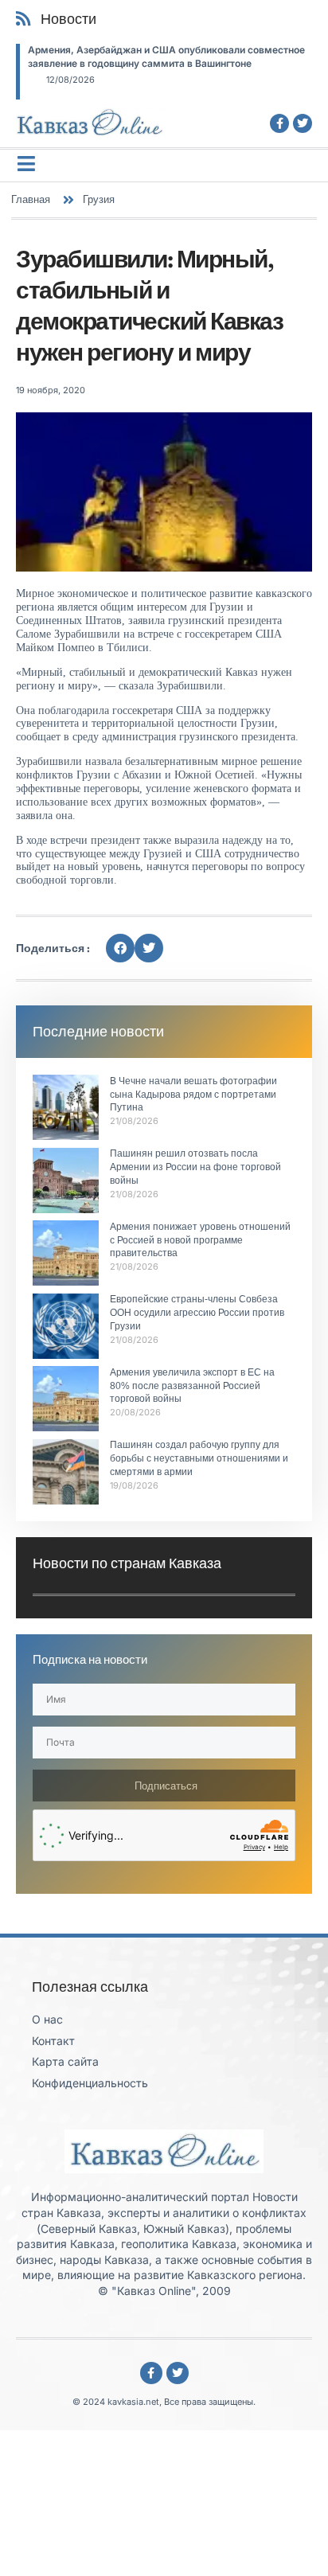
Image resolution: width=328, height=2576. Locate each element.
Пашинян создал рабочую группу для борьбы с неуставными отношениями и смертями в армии (199, 1458)
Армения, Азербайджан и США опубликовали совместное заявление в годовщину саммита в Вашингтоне (166, 57)
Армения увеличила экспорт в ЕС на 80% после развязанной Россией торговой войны (192, 1386)
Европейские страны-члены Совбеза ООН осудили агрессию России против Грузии (197, 1313)
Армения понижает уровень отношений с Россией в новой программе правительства (200, 1240)
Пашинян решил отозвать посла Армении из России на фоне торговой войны (195, 1167)
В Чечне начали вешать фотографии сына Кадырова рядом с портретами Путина (193, 1095)
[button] (120, 948)
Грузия (99, 199)
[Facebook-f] (279, 123)
